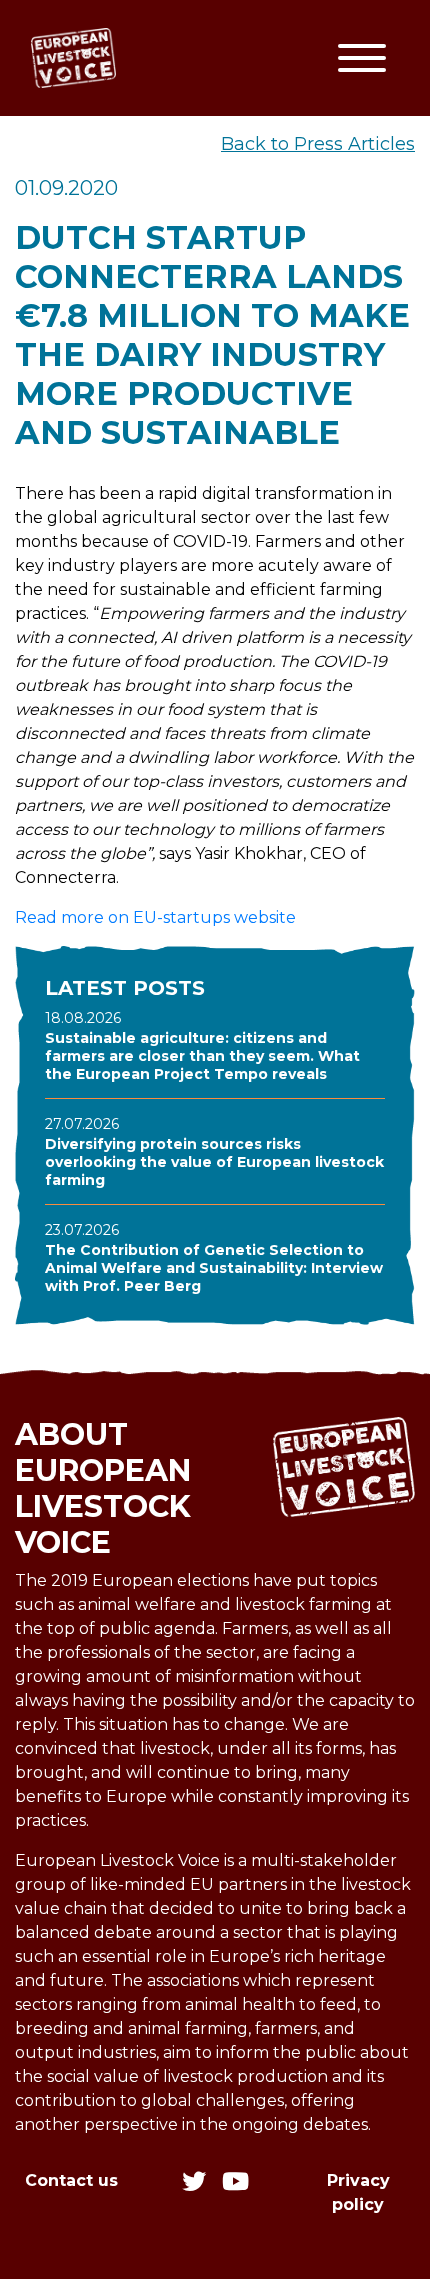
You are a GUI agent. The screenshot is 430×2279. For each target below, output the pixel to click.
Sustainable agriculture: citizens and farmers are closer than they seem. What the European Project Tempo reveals (202, 1056)
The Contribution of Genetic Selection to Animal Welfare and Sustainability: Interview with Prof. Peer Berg (214, 1268)
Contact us (71, 2180)
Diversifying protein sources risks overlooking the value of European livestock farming (214, 1162)
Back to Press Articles (318, 144)
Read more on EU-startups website (155, 917)
